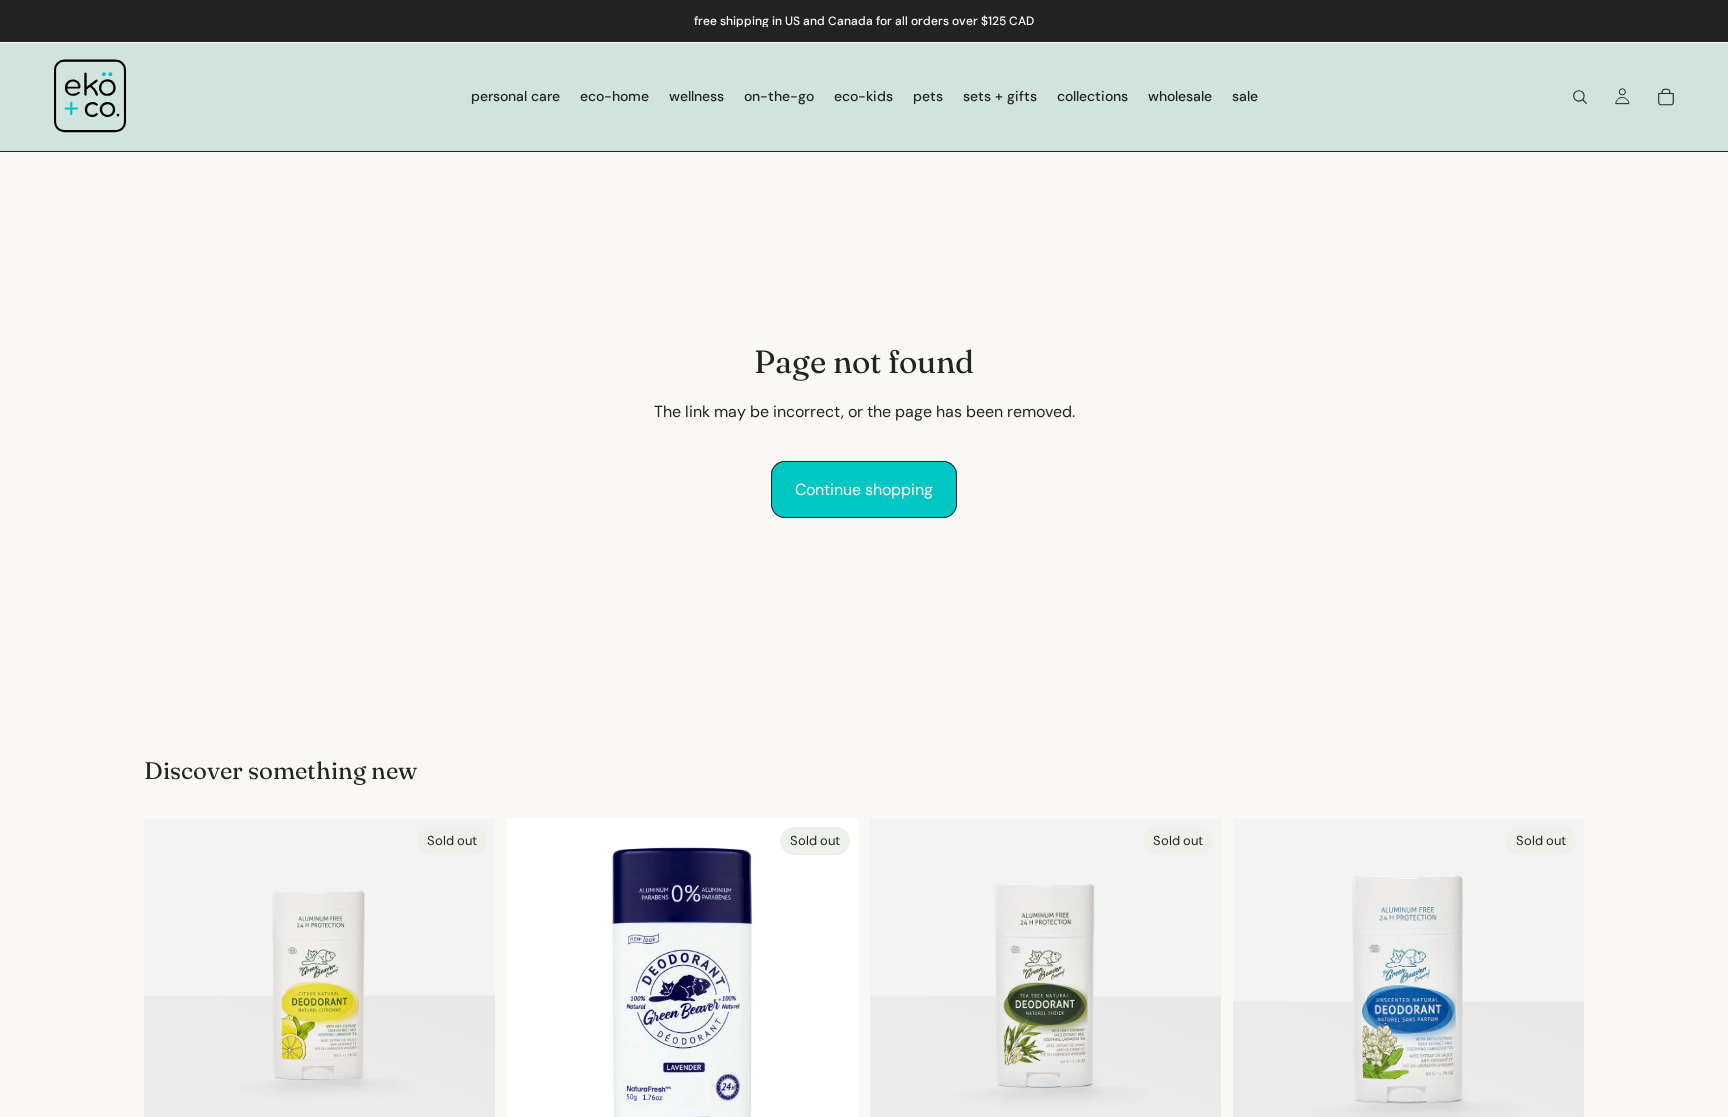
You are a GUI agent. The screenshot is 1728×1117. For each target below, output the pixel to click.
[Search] (1580, 97)
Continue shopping (864, 489)
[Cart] (1666, 97)
